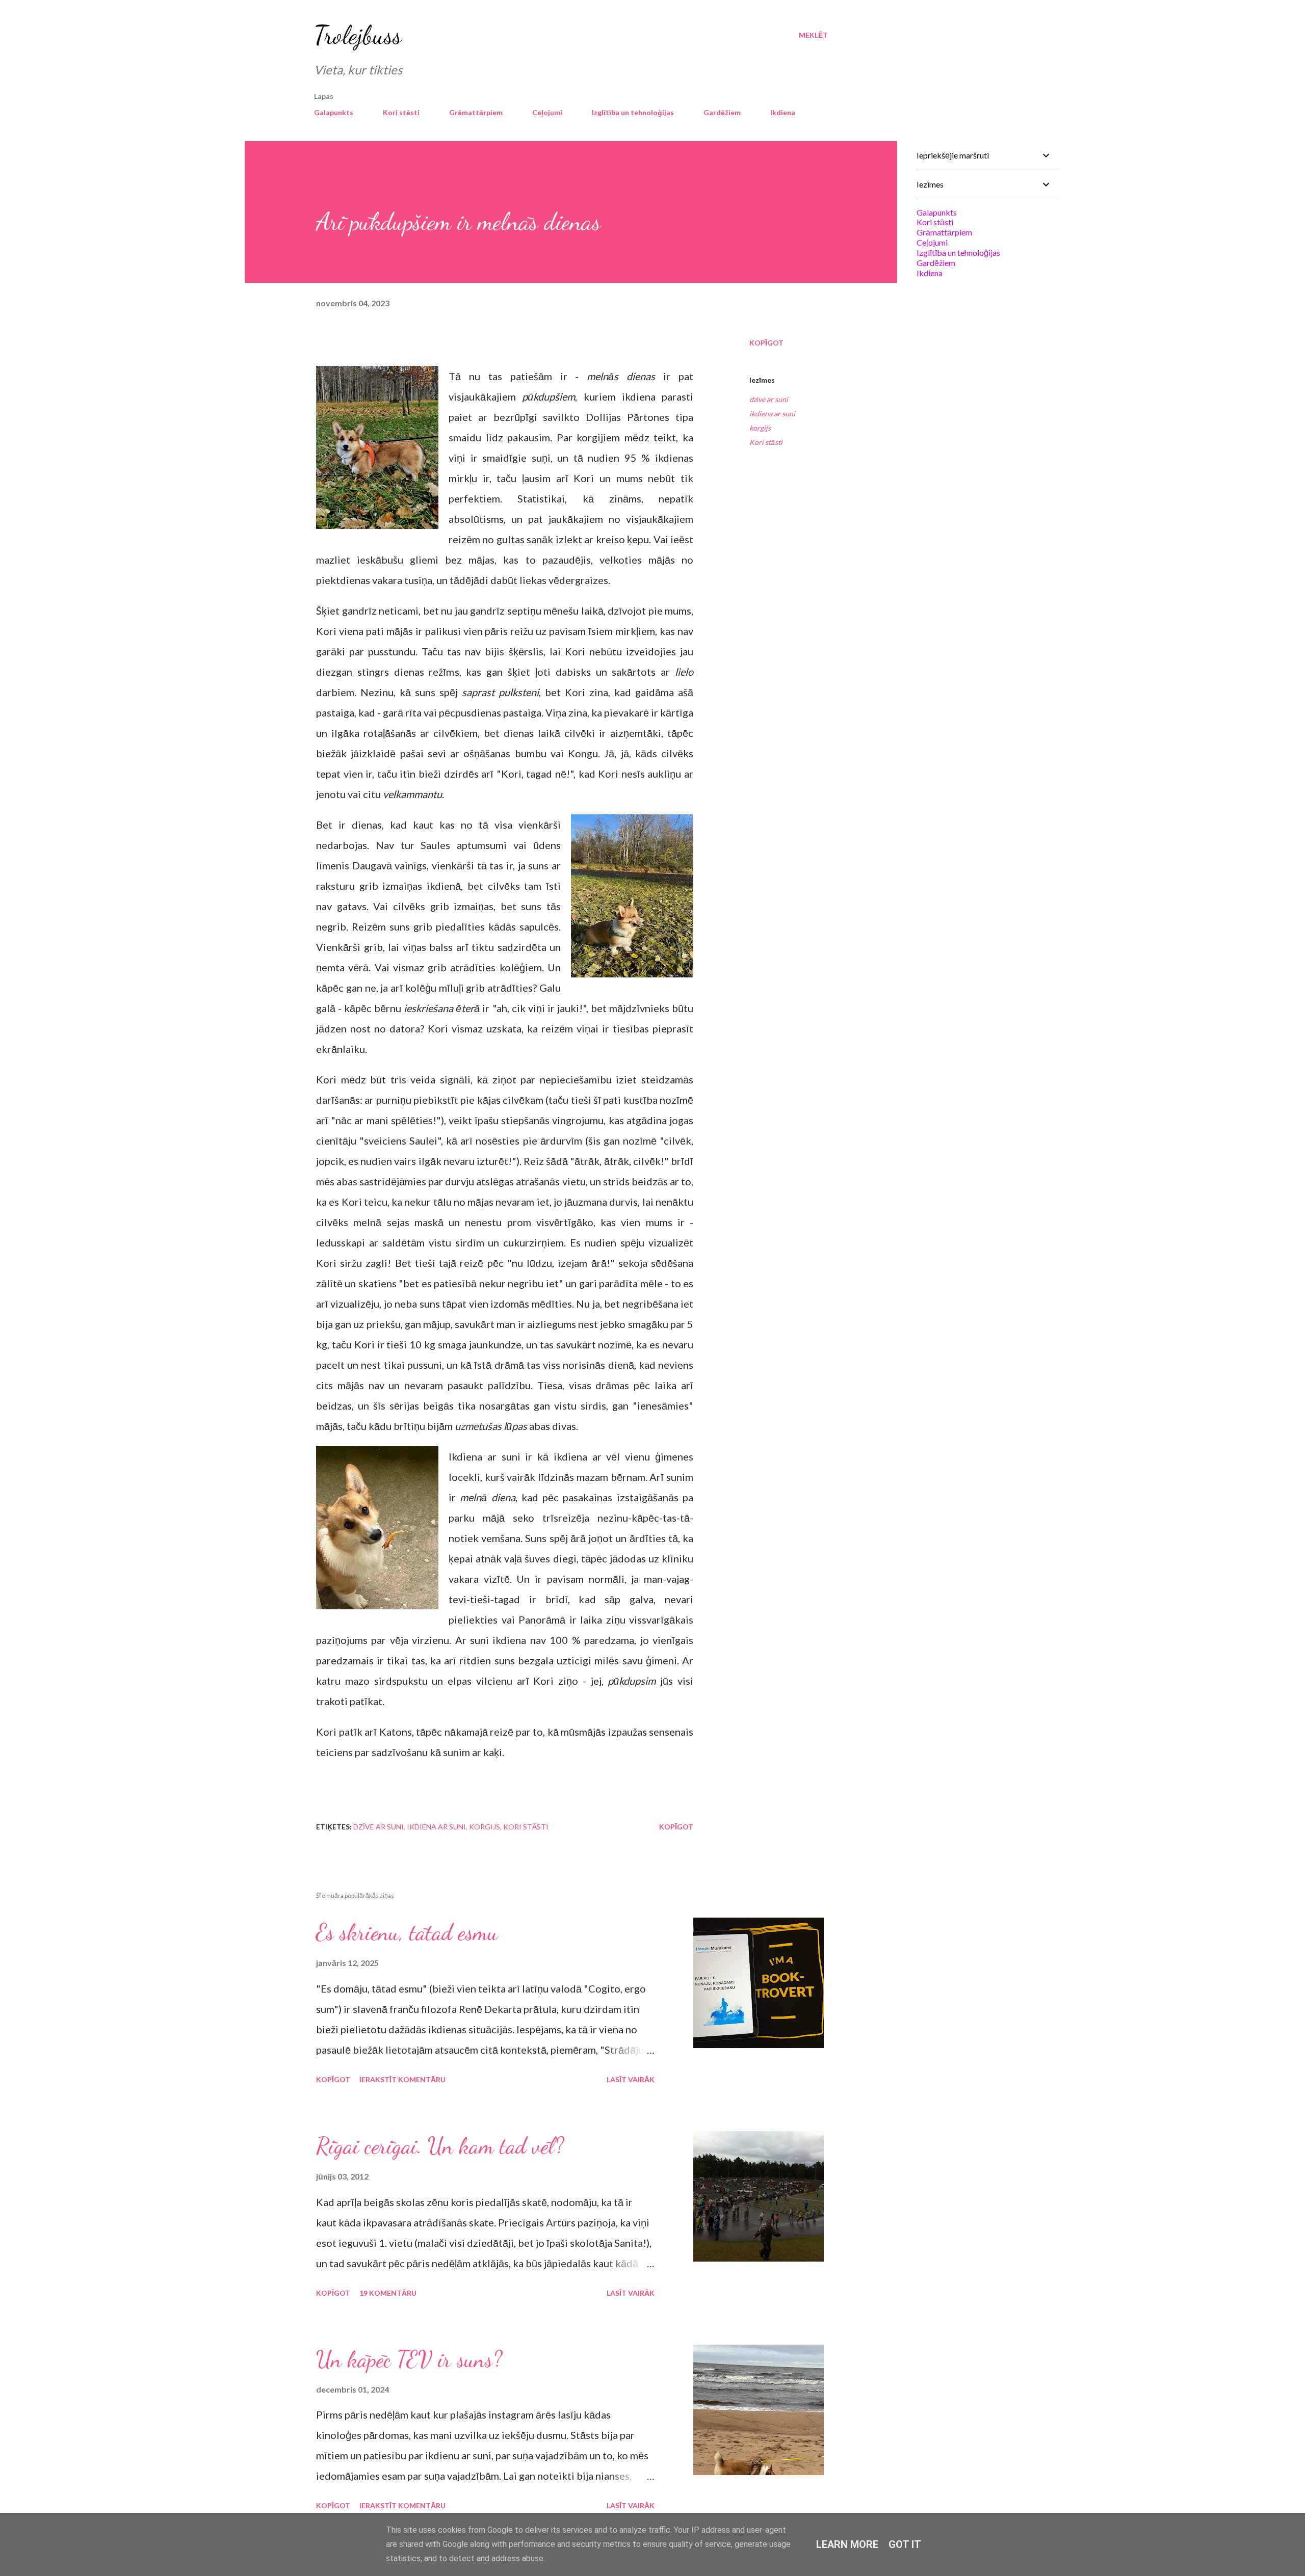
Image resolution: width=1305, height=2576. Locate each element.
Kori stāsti (401, 112)
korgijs (760, 428)
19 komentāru (388, 2293)
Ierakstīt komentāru (402, 2079)
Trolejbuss (358, 35)
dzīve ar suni (769, 399)
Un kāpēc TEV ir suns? (409, 2359)
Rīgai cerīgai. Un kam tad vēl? (440, 2146)
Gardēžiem (722, 112)
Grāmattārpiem (476, 112)
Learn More (847, 2544)
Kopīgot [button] (766, 343)
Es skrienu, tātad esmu (407, 1932)
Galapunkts (334, 112)
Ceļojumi (547, 112)
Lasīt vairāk (631, 2079)
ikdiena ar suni (772, 414)
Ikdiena (783, 112)
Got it (905, 2544)
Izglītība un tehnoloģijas (633, 112)
